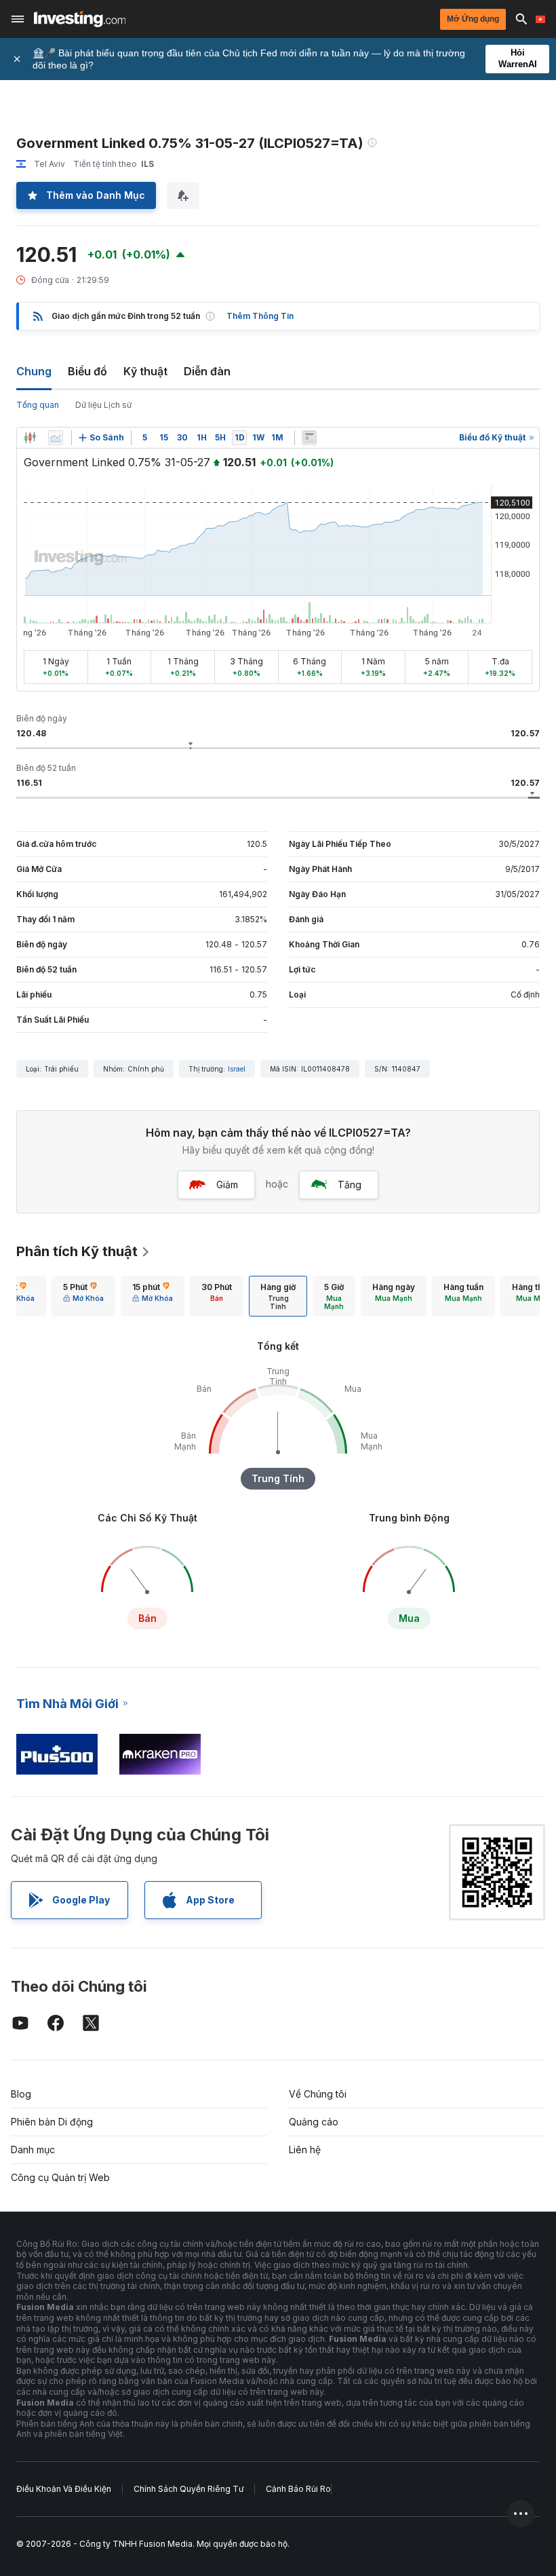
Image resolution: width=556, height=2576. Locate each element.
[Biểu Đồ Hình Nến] (30, 438)
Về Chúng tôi (318, 2094)
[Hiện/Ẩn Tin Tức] (309, 438)
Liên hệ (305, 2149)
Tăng (350, 1185)
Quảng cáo (314, 2122)
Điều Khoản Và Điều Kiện (64, 2489)
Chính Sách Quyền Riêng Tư (188, 2489)
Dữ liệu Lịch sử (103, 405)
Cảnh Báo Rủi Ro (298, 2489)
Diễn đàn (207, 371)
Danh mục (33, 2149)
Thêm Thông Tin (260, 316)
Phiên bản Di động (52, 2122)
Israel (237, 1069)
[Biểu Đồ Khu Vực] (56, 438)
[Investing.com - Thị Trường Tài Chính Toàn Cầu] (80, 19)
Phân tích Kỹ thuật (77, 1251)
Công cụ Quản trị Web (60, 2177)
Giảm (227, 1185)
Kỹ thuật (145, 371)
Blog (21, 2094)
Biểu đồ (87, 371)
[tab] (83, 1296)
